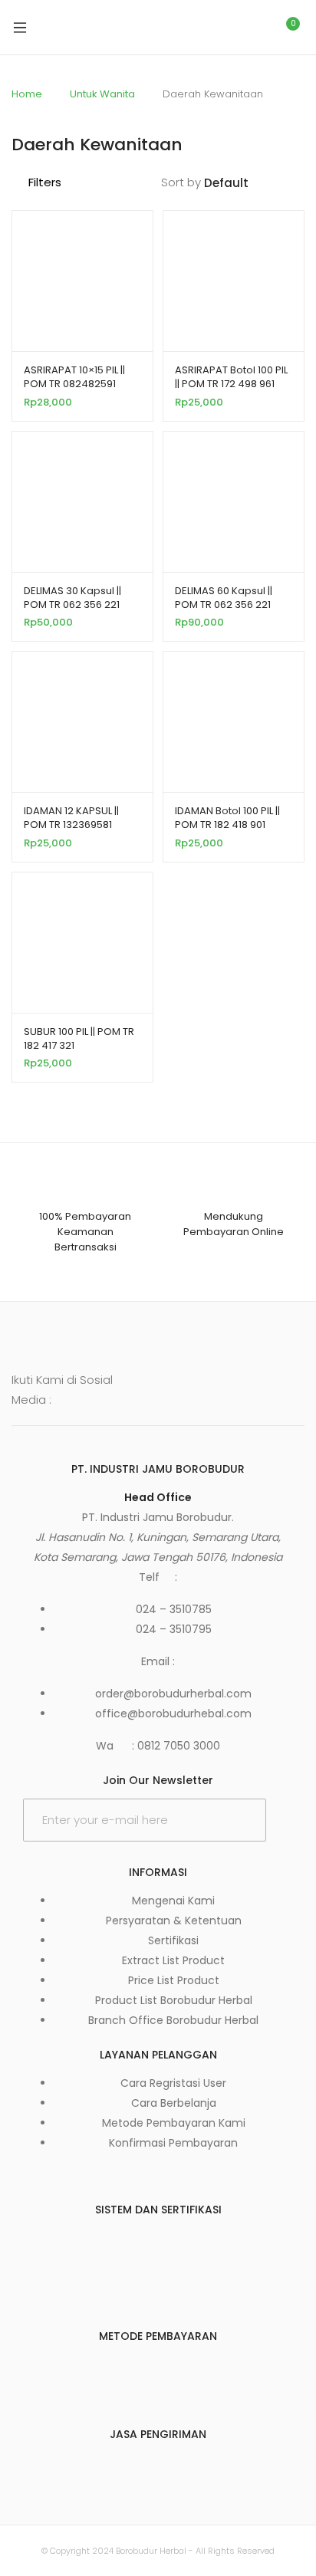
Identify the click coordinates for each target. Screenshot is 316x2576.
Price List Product (174, 1980)
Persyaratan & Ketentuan (174, 1921)
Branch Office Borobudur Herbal (173, 2020)
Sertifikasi (173, 1940)
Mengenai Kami (173, 1901)
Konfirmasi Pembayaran (173, 2143)
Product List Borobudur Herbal (174, 2000)
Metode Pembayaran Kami (174, 2123)
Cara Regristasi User (173, 2083)
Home (27, 94)
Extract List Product (173, 1960)
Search (220, 28)
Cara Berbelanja (174, 2103)
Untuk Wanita (102, 94)
